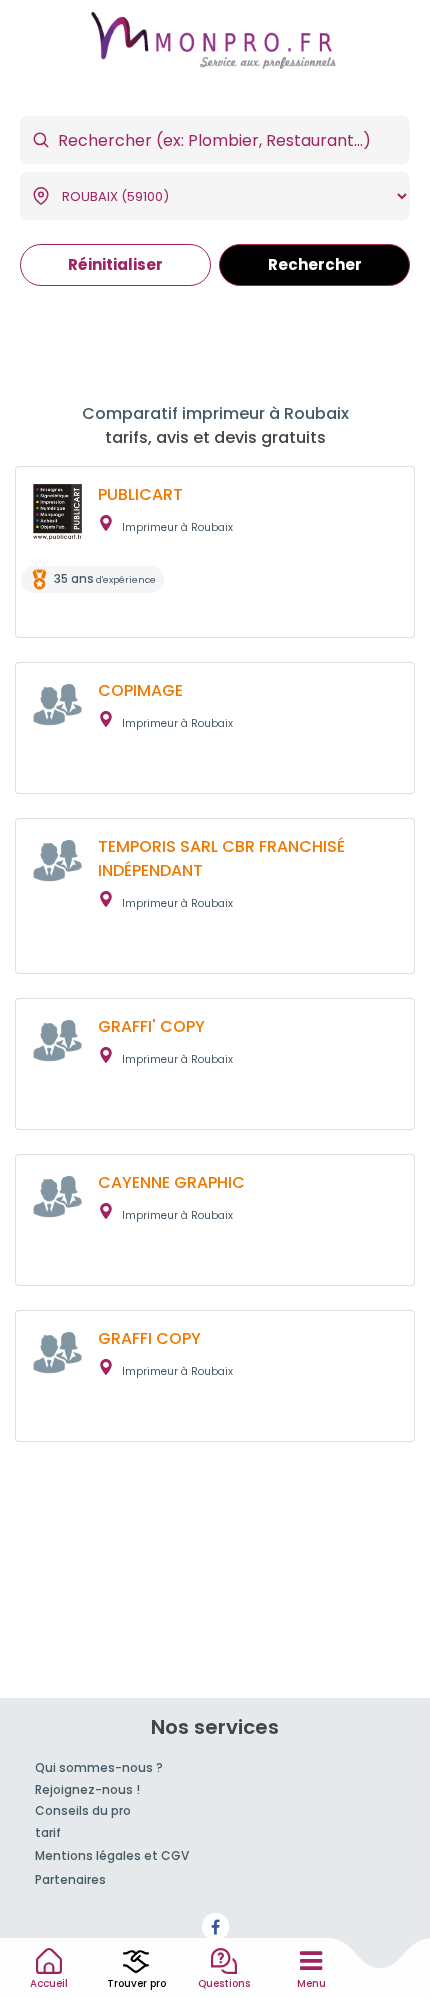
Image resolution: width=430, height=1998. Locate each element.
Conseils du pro (83, 1810)
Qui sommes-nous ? (99, 1767)
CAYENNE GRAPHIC (171, 1182)
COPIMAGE (140, 690)
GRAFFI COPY (149, 1338)
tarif (48, 1832)
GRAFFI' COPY (151, 1026)
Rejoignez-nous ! (87, 1789)
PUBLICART (140, 494)
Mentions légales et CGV (112, 1855)
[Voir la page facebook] (215, 1926)
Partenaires (70, 1879)
